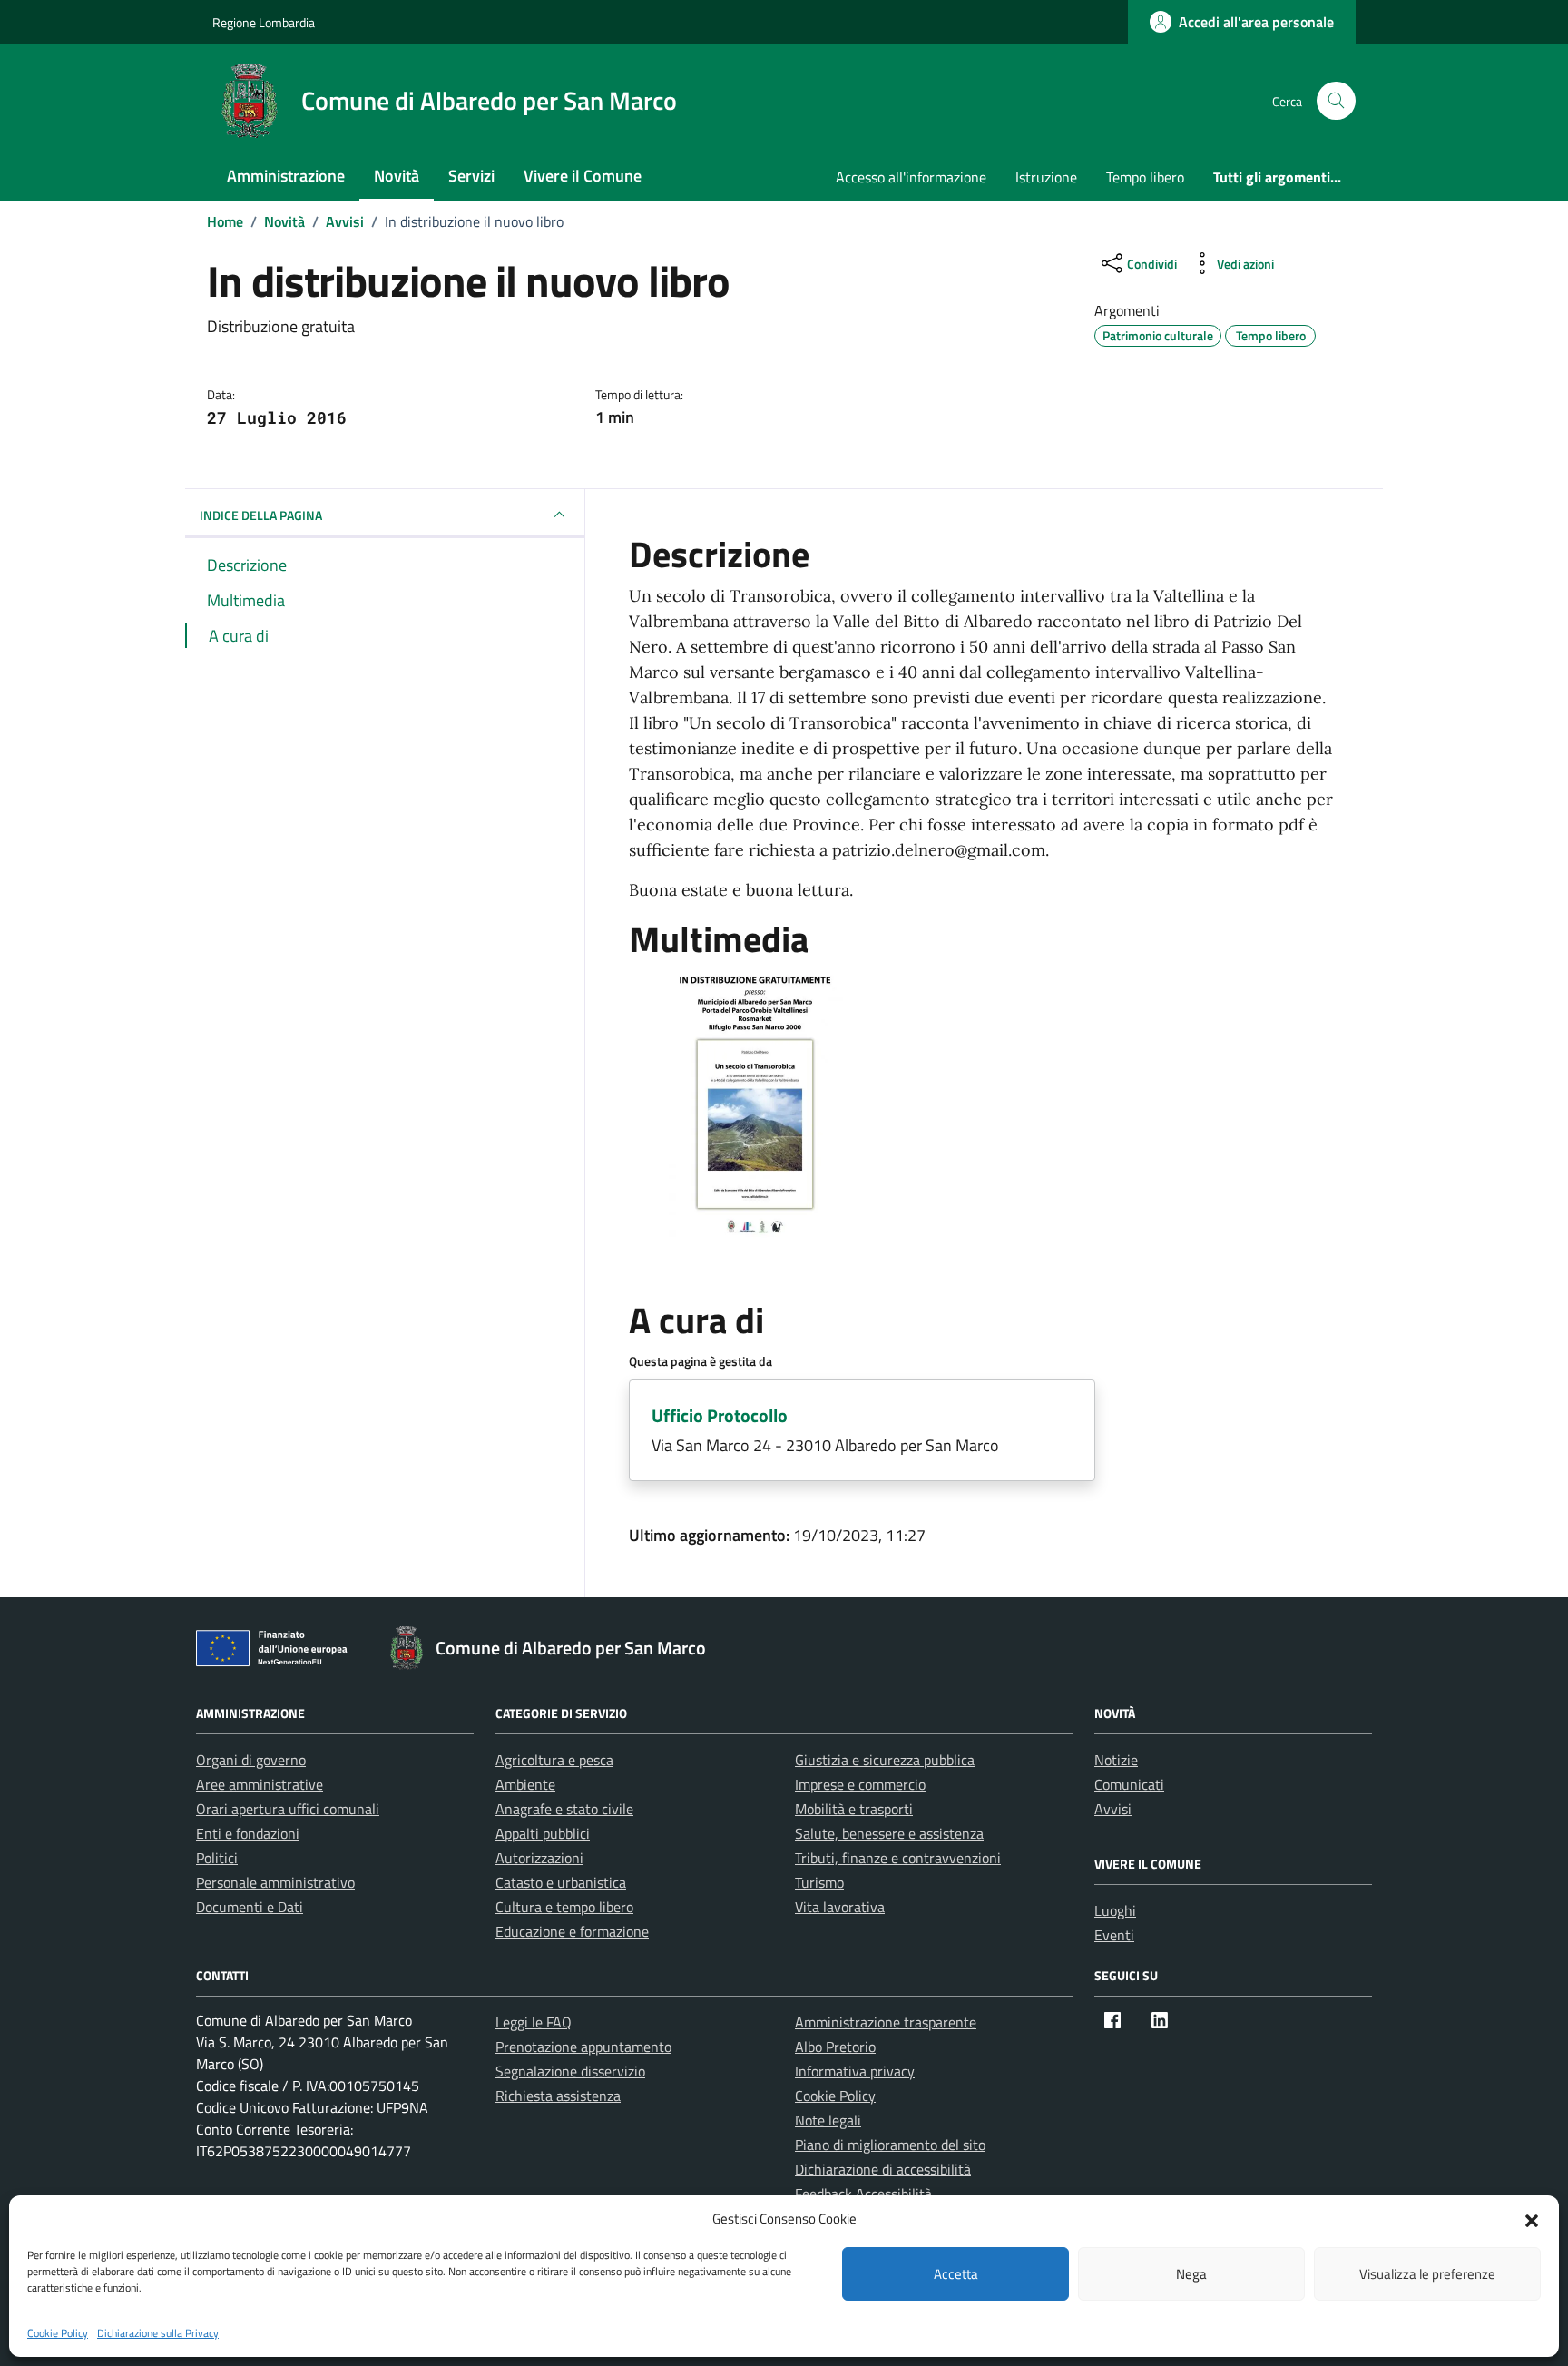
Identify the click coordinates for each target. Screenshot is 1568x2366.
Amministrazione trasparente (886, 2022)
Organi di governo (251, 1760)
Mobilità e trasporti (854, 1809)
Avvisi (1113, 1809)
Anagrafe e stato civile (564, 1809)
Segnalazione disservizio (570, 2071)
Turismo (819, 1882)
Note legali (828, 2120)
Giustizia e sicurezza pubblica (885, 1760)
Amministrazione (286, 176)
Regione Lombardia (264, 22)
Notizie (1116, 1760)
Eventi (1114, 1935)
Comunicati (1129, 1784)
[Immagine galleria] (755, 1103)
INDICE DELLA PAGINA (261, 515)
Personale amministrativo (275, 1882)
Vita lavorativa (840, 1907)
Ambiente (525, 1784)
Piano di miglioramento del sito (890, 2145)
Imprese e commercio (860, 1784)
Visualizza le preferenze (1427, 2274)
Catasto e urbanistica (561, 1882)
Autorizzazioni (539, 1858)
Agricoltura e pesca (554, 1760)
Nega (1191, 2274)
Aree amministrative (260, 1784)
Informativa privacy (855, 2071)
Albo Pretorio (835, 2047)
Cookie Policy (58, 2333)
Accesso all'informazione (911, 177)
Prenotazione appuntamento (583, 2047)
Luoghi (1115, 1910)
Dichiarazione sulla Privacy (158, 2333)
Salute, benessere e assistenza (889, 1833)
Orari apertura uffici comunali (288, 1809)
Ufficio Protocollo (720, 1415)
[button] (1532, 2219)
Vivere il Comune (583, 176)
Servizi (471, 176)
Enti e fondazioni (248, 1833)
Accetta (956, 2274)
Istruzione (1046, 177)
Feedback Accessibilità (863, 2194)
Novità (397, 176)
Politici (217, 1858)
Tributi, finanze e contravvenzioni (898, 1858)
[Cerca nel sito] (1336, 101)
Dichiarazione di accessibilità (883, 2169)
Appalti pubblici (543, 1833)
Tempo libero (1145, 177)
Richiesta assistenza (558, 2096)
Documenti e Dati (250, 1907)
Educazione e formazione (572, 1931)
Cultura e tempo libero (564, 1907)
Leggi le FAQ (534, 2022)
